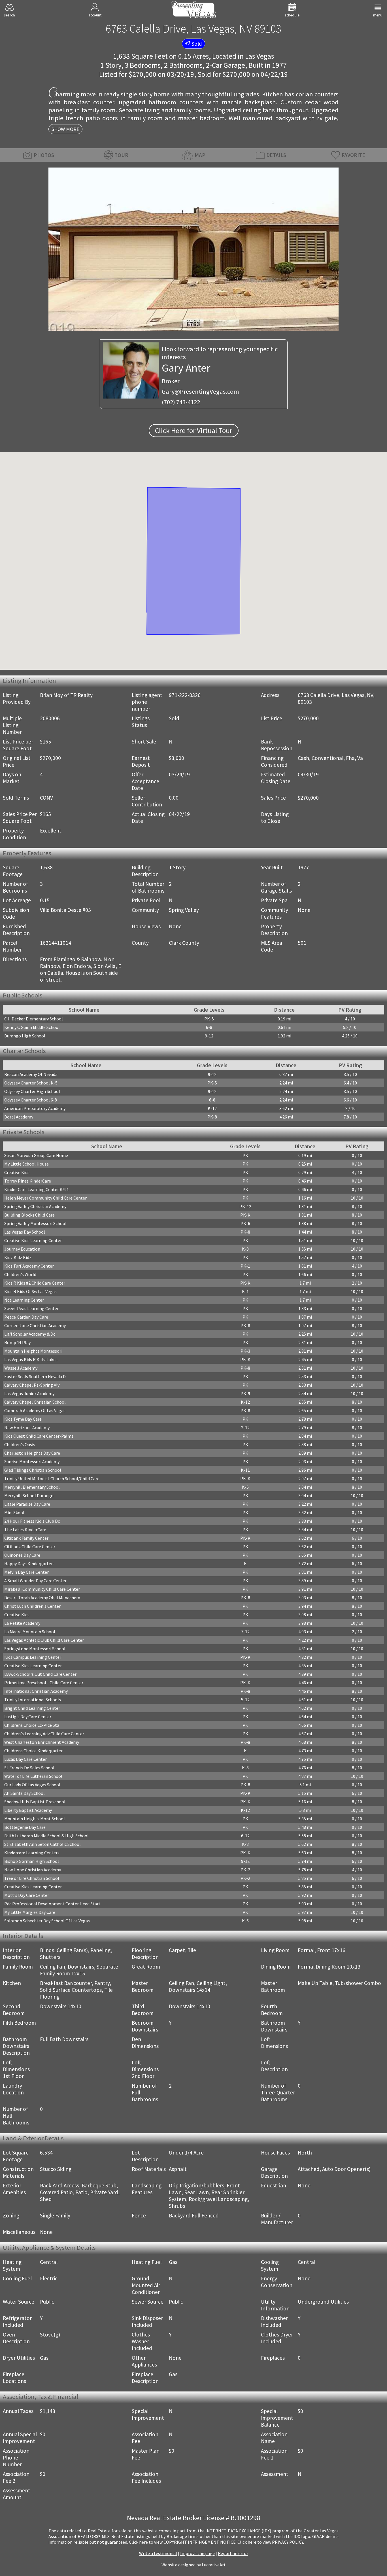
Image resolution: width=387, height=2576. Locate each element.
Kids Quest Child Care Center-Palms (39, 1436)
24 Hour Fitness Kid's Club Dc (32, 1521)
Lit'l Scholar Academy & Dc (30, 1334)
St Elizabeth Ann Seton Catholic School (42, 1844)
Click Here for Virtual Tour (194, 431)
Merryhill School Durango (29, 1495)
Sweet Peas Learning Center (31, 1308)
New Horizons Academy (27, 1427)
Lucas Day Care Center (25, 1759)
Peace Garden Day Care (26, 1317)
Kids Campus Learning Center (33, 1657)
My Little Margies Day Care (30, 1912)
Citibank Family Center (26, 1538)
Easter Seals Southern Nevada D (35, 1376)
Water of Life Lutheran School (33, 1776)
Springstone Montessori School (35, 1649)
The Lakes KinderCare (25, 1529)
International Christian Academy (36, 1691)
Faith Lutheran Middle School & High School (46, 1836)
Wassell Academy (21, 1368)
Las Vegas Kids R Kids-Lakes (31, 1359)
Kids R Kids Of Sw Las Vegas (30, 1291)
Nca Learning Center (24, 1300)
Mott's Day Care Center (27, 1895)
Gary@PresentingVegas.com (200, 391)
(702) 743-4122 (181, 402)
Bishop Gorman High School (32, 1861)
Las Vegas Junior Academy (29, 1393)
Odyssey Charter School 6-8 (31, 1100)
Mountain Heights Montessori (33, 1351)
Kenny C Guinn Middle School (32, 1027)
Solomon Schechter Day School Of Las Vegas (47, 1921)
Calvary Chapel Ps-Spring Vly (32, 1385)
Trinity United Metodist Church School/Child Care (52, 1478)
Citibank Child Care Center (30, 1547)
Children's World (20, 1274)
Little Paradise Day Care (27, 1504)
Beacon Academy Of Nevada (31, 1074)
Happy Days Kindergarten (29, 1564)
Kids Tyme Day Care (23, 1419)
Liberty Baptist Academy (28, 1810)
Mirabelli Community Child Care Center (42, 1589)
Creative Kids (17, 1172)
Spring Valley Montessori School (35, 1223)
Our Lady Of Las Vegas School (32, 1785)
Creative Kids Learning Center (33, 1240)
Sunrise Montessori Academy (32, 1461)
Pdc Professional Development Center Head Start (52, 1904)
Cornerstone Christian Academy (35, 1325)
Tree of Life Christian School (32, 1878)
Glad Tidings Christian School (33, 1470)
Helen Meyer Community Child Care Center (45, 1198)
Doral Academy (19, 1117)
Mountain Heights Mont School (35, 1819)
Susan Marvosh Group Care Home (36, 1155)
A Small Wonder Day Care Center (35, 1581)
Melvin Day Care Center (26, 1572)
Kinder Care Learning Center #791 (37, 1189)
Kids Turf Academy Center (29, 1266)
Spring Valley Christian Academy (35, 1206)
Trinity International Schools (33, 1700)
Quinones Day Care (22, 1555)
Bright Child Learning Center (32, 1708)
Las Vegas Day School (25, 1232)
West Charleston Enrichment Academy (42, 1742)
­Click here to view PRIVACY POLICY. (271, 2542)
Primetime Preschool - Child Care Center (44, 1683)
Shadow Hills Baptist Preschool (35, 1802)
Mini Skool (14, 1512)
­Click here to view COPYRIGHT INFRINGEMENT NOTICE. (183, 2542)
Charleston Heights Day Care (32, 1453)
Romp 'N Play (17, 1342)
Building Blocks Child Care (29, 1215)
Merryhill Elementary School (32, 1487)
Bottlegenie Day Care (25, 1827)
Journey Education (22, 1249)
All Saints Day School (25, 1793)
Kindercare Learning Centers (32, 1853)
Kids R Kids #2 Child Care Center (35, 1283)
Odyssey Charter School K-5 (31, 1083)
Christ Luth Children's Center (32, 1606)
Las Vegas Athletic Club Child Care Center (44, 1640)
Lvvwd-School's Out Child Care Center (40, 1674)
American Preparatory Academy (35, 1108)
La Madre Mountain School (30, 1632)
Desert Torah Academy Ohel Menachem (42, 1598)
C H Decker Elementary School (34, 1019)
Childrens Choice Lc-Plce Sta (32, 1725)
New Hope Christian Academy (33, 1870)
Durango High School (25, 1036)
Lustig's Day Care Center (28, 1717)
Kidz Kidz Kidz (18, 1257)
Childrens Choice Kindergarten (34, 1751)
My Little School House (26, 1164)
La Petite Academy (22, 1623)
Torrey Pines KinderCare (28, 1181)
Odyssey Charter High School (32, 1091)
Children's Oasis (20, 1444)
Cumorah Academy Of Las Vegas (35, 1410)
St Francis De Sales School (29, 1768)
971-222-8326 (185, 695)
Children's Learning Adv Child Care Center (44, 1734)
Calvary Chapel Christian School (35, 1402)
